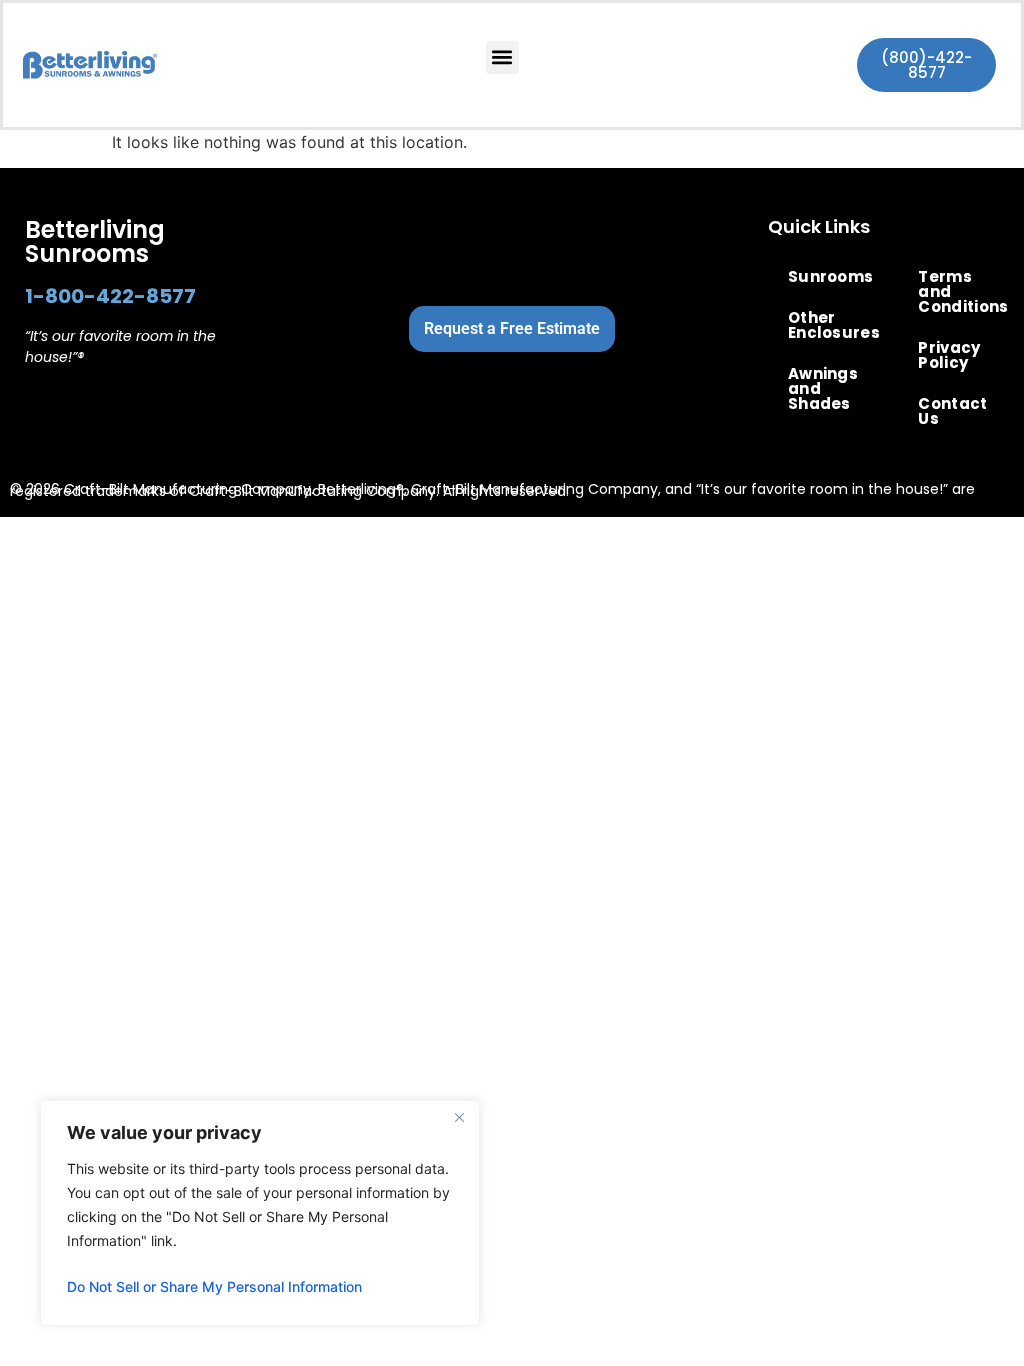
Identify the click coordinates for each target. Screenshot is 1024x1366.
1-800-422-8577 (110, 296)
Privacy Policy (949, 355)
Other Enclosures (828, 325)
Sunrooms (828, 276)
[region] (260, 1213)
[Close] (459, 1117)
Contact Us (952, 411)
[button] (502, 57)
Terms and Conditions (958, 291)
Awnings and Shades (823, 388)
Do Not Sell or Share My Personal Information (214, 1286)
